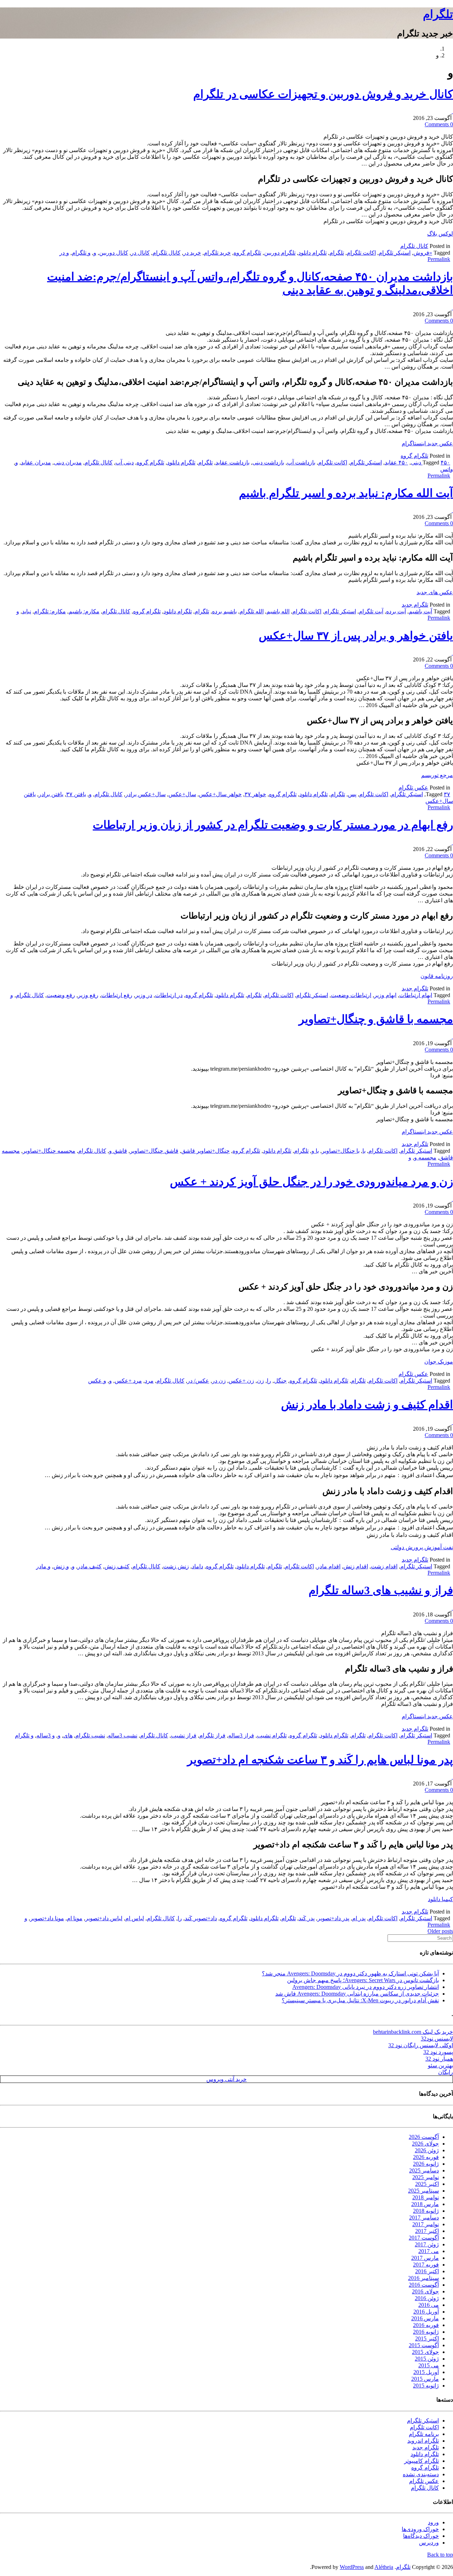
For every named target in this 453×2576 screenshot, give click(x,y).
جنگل (280, 1381)
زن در (219, 1381)
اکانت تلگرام (361, 253)
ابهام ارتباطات (416, 995)
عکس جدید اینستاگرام (427, 443)
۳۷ (447, 794)
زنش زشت (176, 1566)
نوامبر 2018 (426, 2197)
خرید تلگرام (217, 253)
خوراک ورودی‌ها (420, 2529)
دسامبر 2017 (424, 2218)
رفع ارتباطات (117, 995)
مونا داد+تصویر (47, 1918)
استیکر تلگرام (395, 253)
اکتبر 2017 (427, 2231)
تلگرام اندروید (423, 2441)
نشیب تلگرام (90, 1735)
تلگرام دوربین (280, 253)
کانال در (140, 253)
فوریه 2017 (426, 2265)
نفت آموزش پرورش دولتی (422, 1547)
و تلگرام (81, 253)
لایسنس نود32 (437, 2039)
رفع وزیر (88, 995)
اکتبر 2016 (427, 2271)
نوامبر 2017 (426, 2224)
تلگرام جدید (415, 605)
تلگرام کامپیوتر (422, 2461)
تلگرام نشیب (272, 1735)
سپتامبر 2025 (423, 2191)
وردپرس (429, 2543)
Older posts (440, 1931)
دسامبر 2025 (424, 2170)
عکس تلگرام (413, 788)
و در (64, 253)
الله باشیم (278, 611)
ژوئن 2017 (427, 2244)
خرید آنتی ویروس (226, 2079)
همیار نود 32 (439, 2059)
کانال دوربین (114, 253)
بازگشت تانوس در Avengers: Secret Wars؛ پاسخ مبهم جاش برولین (363, 1980)
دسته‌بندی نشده (421, 2474)
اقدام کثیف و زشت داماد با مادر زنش (367, 1405)
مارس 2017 (425, 2258)
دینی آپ (125, 462)
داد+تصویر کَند (201, 1918)
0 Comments (439, 124)
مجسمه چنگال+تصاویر (49, 1151)
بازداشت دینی (268, 462)
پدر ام (359, 1918)
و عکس (97, 1381)
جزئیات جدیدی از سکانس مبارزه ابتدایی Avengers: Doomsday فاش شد (357, 1994)
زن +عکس (241, 1381)
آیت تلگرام (371, 611)
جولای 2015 (425, 2352)
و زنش (61, 1566)
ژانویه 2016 (426, 2332)
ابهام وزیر (385, 995)
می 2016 (429, 2305)
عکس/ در (198, 1381)
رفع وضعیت (61, 995)
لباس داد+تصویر (104, 1918)
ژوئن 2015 (427, 2359)
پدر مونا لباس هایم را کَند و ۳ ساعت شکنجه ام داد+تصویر (320, 1760)
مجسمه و (425, 1157)
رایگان (446, 2072)
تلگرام (438, 14)
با (364, 1151)
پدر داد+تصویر (333, 1918)
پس (352, 794)
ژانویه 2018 (426, 2211)
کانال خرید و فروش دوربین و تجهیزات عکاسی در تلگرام (323, 94)
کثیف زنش (117, 1566)
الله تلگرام (252, 611)
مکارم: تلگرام (50, 611)
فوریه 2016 (426, 2325)
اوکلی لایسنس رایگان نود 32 (421, 2045)
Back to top (440, 2555)
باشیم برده (224, 611)
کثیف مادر (90, 1566)
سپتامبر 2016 (423, 2278)
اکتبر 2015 (427, 2338)
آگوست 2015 (424, 2345)
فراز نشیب (184, 1735)
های (68, 1735)
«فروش (423, 253)
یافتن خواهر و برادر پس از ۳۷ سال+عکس (356, 636)
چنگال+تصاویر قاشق (205, 1151)
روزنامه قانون (437, 976)
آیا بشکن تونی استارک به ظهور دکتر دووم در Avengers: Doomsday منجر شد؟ (350, 1973)
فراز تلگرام (212, 1735)
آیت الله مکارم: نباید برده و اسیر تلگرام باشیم (346, 493)
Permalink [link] (439, 259)
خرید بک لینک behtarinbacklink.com (413, 2032)
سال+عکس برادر (145, 794)
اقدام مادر (329, 1566)
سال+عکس (182, 794)
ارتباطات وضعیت (351, 995)
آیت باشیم (420, 611)
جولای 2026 (425, 2144)
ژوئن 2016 (427, 2298)
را (269, 1381)
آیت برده (396, 611)
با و (315, 1151)
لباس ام (135, 1918)
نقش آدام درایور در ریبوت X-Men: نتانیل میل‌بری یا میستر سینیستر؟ (360, 2000)
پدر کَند (307, 1918)
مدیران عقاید (36, 462)
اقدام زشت (384, 1566)
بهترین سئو (440, 2065)
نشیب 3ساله (123, 1735)
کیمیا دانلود (440, 1899)
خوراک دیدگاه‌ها (421, 2536)
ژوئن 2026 (427, 2150)
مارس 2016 (425, 2318)
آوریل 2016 (426, 2312)
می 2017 (429, 2251)
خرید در (192, 253)
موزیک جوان (439, 1362)
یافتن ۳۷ (76, 794)
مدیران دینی (68, 462)
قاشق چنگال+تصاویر (154, 1151)
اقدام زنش (356, 1566)
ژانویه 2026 (426, 2164)
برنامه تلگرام (424, 2434)
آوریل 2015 (426, 2372)
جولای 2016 (425, 2291)
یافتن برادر (51, 794)
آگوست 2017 (424, 2238)
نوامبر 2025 (426, 2177)
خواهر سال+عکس (220, 794)
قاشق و (118, 1151)
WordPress (352, 2567)
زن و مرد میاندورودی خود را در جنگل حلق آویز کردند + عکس (311, 1182)
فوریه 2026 (426, 2157)
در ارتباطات (169, 995)
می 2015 (429, 2365)
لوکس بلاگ (440, 234)
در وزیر (144, 995)
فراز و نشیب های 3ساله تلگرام (381, 1590)
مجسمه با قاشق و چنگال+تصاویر (376, 1019)
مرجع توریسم (437, 775)
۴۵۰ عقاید (396, 462)
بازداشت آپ (301, 462)
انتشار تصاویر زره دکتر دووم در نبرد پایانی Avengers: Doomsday (366, 1987)
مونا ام (75, 1918)
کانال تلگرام (414, 246)
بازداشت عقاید (233, 462)
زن (260, 1381)
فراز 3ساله (241, 1735)
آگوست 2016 (424, 2285)
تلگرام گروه (247, 253)
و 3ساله (46, 1735)
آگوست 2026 (424, 2137)
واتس (447, 469)
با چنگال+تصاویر (341, 1151)
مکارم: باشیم (84, 611)
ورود (433, 2522)
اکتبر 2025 (427, 2184)
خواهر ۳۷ (255, 794)
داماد (197, 1566)
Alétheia (384, 2567)
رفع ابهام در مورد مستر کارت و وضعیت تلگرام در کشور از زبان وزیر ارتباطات (273, 825)
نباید (27, 611)
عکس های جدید (435, 592)
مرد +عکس (128, 1381)
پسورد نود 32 (438, 2052)
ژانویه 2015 (426, 2386)
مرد (149, 1381)
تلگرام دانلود (312, 253)
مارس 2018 (425, 2204)
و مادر (43, 1566)
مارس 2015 (425, 2379)
